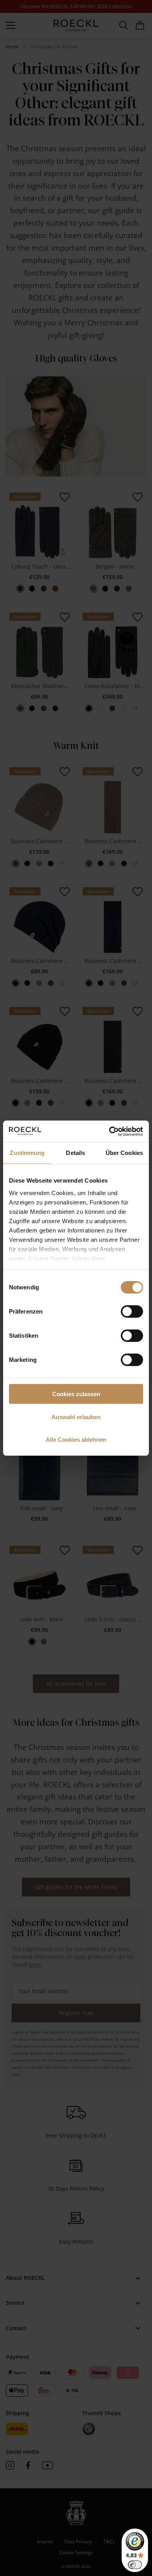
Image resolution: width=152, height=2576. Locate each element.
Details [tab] (75, 1153)
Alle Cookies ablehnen (76, 1440)
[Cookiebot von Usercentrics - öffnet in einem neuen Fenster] (109, 1131)
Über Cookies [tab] (124, 1153)
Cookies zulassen (76, 1394)
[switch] (132, 1312)
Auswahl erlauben (76, 1417)
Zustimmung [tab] (27, 1153)
